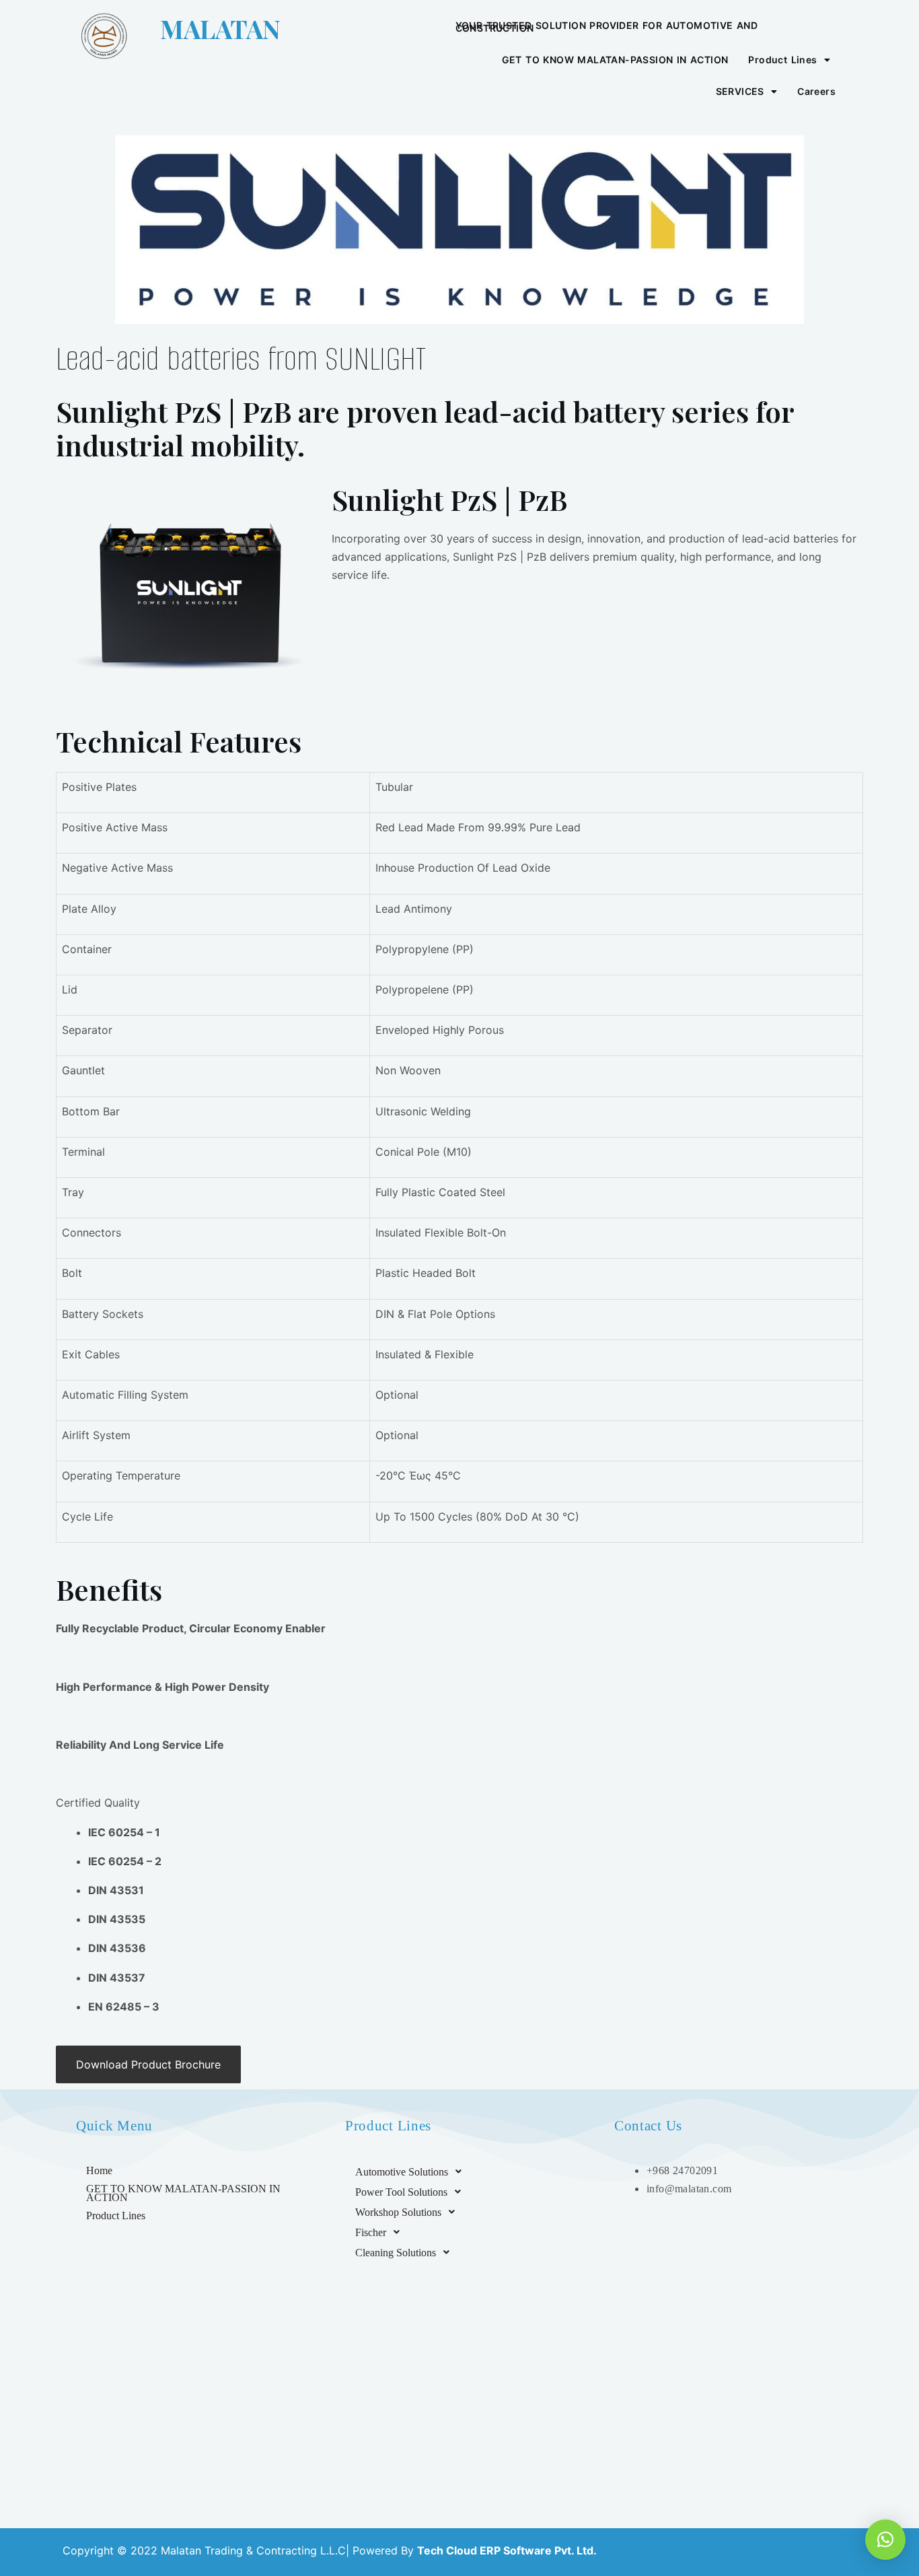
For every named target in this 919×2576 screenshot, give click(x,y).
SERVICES (740, 91)
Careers (816, 91)
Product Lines (782, 60)
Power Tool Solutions (401, 2192)
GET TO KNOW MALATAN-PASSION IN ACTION (615, 60)
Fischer (371, 2232)
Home (99, 2170)
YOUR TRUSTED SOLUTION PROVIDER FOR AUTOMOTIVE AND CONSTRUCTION (607, 27)
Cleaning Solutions (396, 2253)
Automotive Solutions (402, 2172)
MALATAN (220, 29)
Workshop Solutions (398, 2212)
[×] (885, 2540)
